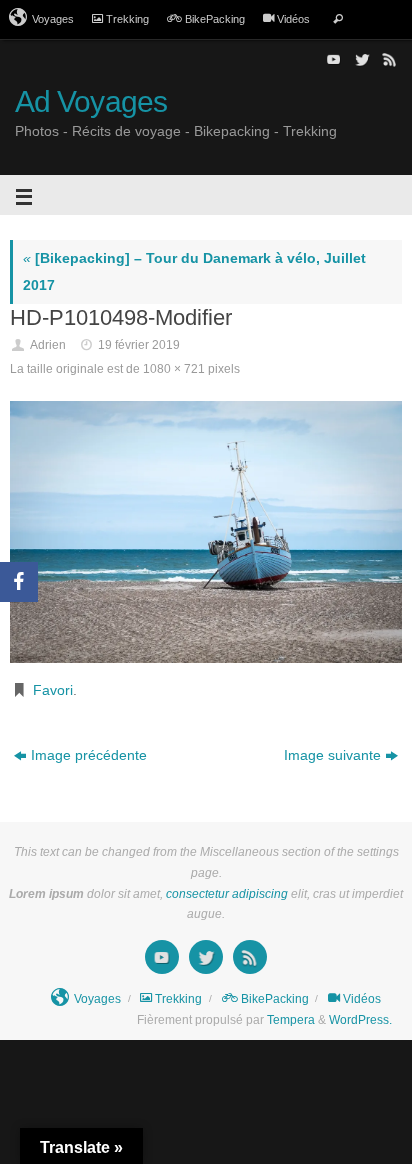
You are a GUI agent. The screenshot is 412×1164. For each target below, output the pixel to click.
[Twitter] (360, 59)
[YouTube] (332, 59)
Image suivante (332, 755)
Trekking (127, 19)
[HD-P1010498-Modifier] (206, 532)
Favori (53, 690)
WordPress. (360, 1020)
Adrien (48, 345)
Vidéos (293, 19)
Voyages (53, 19)
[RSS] (388, 59)
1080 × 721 (174, 369)
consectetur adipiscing (227, 894)
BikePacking (215, 19)
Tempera (291, 1020)
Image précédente (89, 755)
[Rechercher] (338, 19)
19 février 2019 (139, 345)
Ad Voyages (91, 101)
